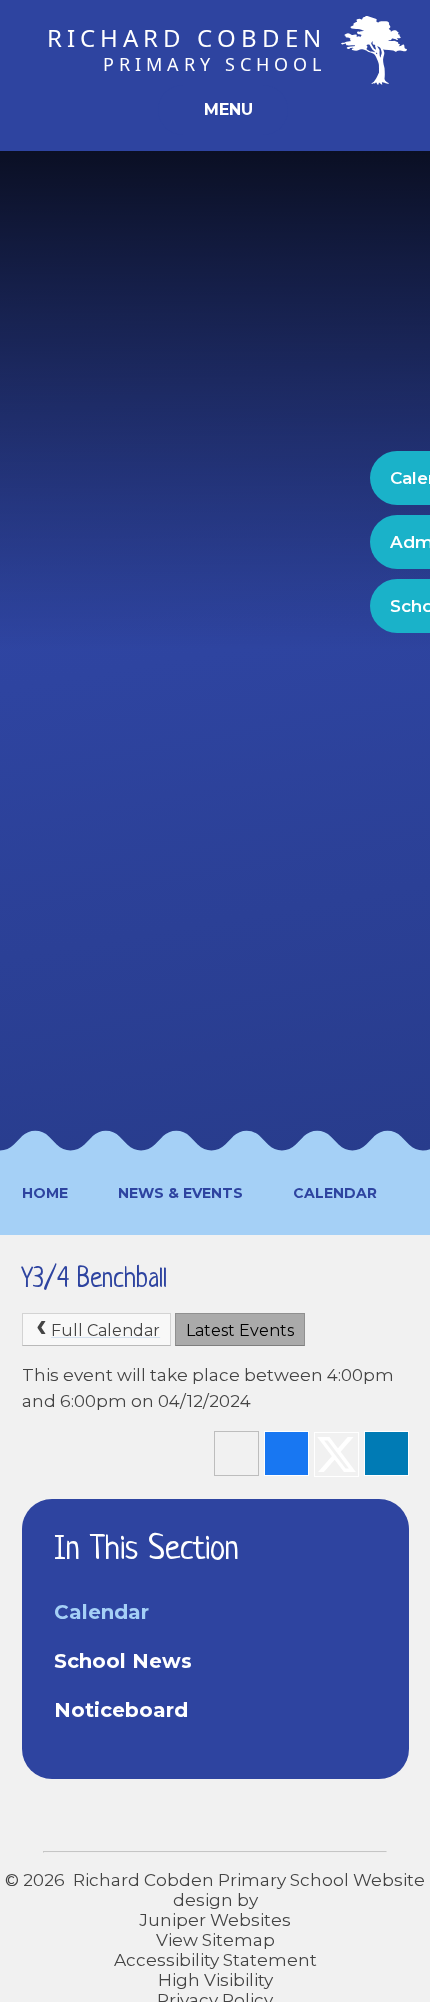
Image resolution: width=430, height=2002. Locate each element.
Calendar (335, 1193)
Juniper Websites (215, 1920)
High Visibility (215, 1980)
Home (45, 1193)
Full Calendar (105, 1330)
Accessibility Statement (215, 1960)
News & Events (180, 1193)
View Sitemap (215, 1940)
